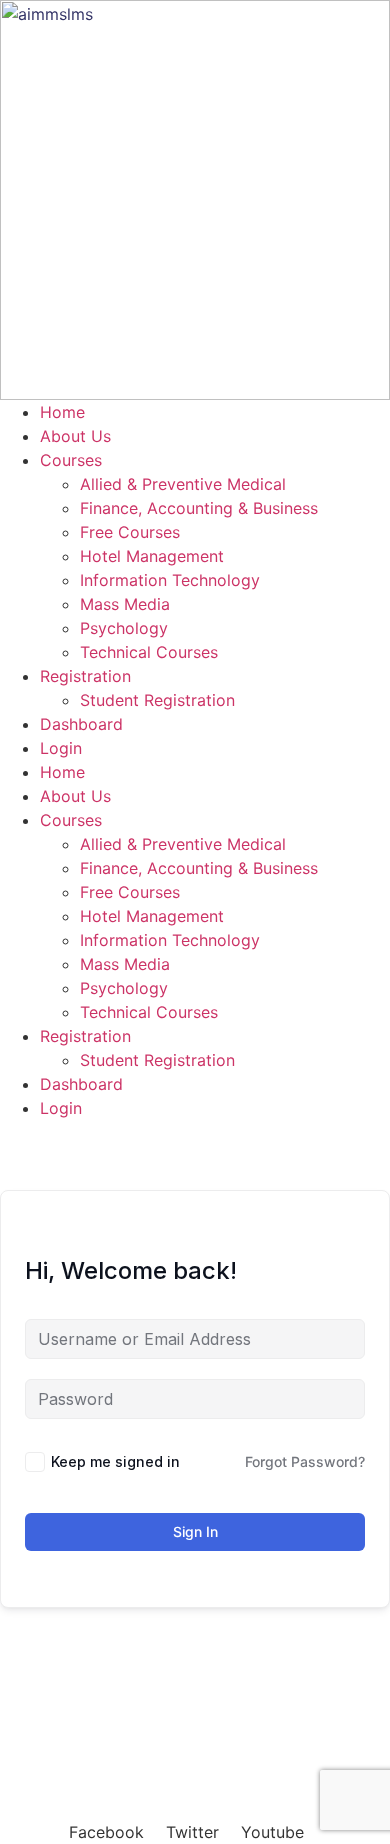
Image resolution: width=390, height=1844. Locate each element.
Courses (71, 460)
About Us (75, 436)
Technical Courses (149, 652)
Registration (85, 676)
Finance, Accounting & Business (199, 508)
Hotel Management (152, 556)
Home (62, 412)
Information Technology (170, 580)
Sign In (195, 1531)
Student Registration (157, 700)
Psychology (124, 628)
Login (61, 748)
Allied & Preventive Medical (183, 484)
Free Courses (130, 532)
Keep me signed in (115, 1461)
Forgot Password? (305, 1461)
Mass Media (125, 604)
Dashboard (81, 724)
